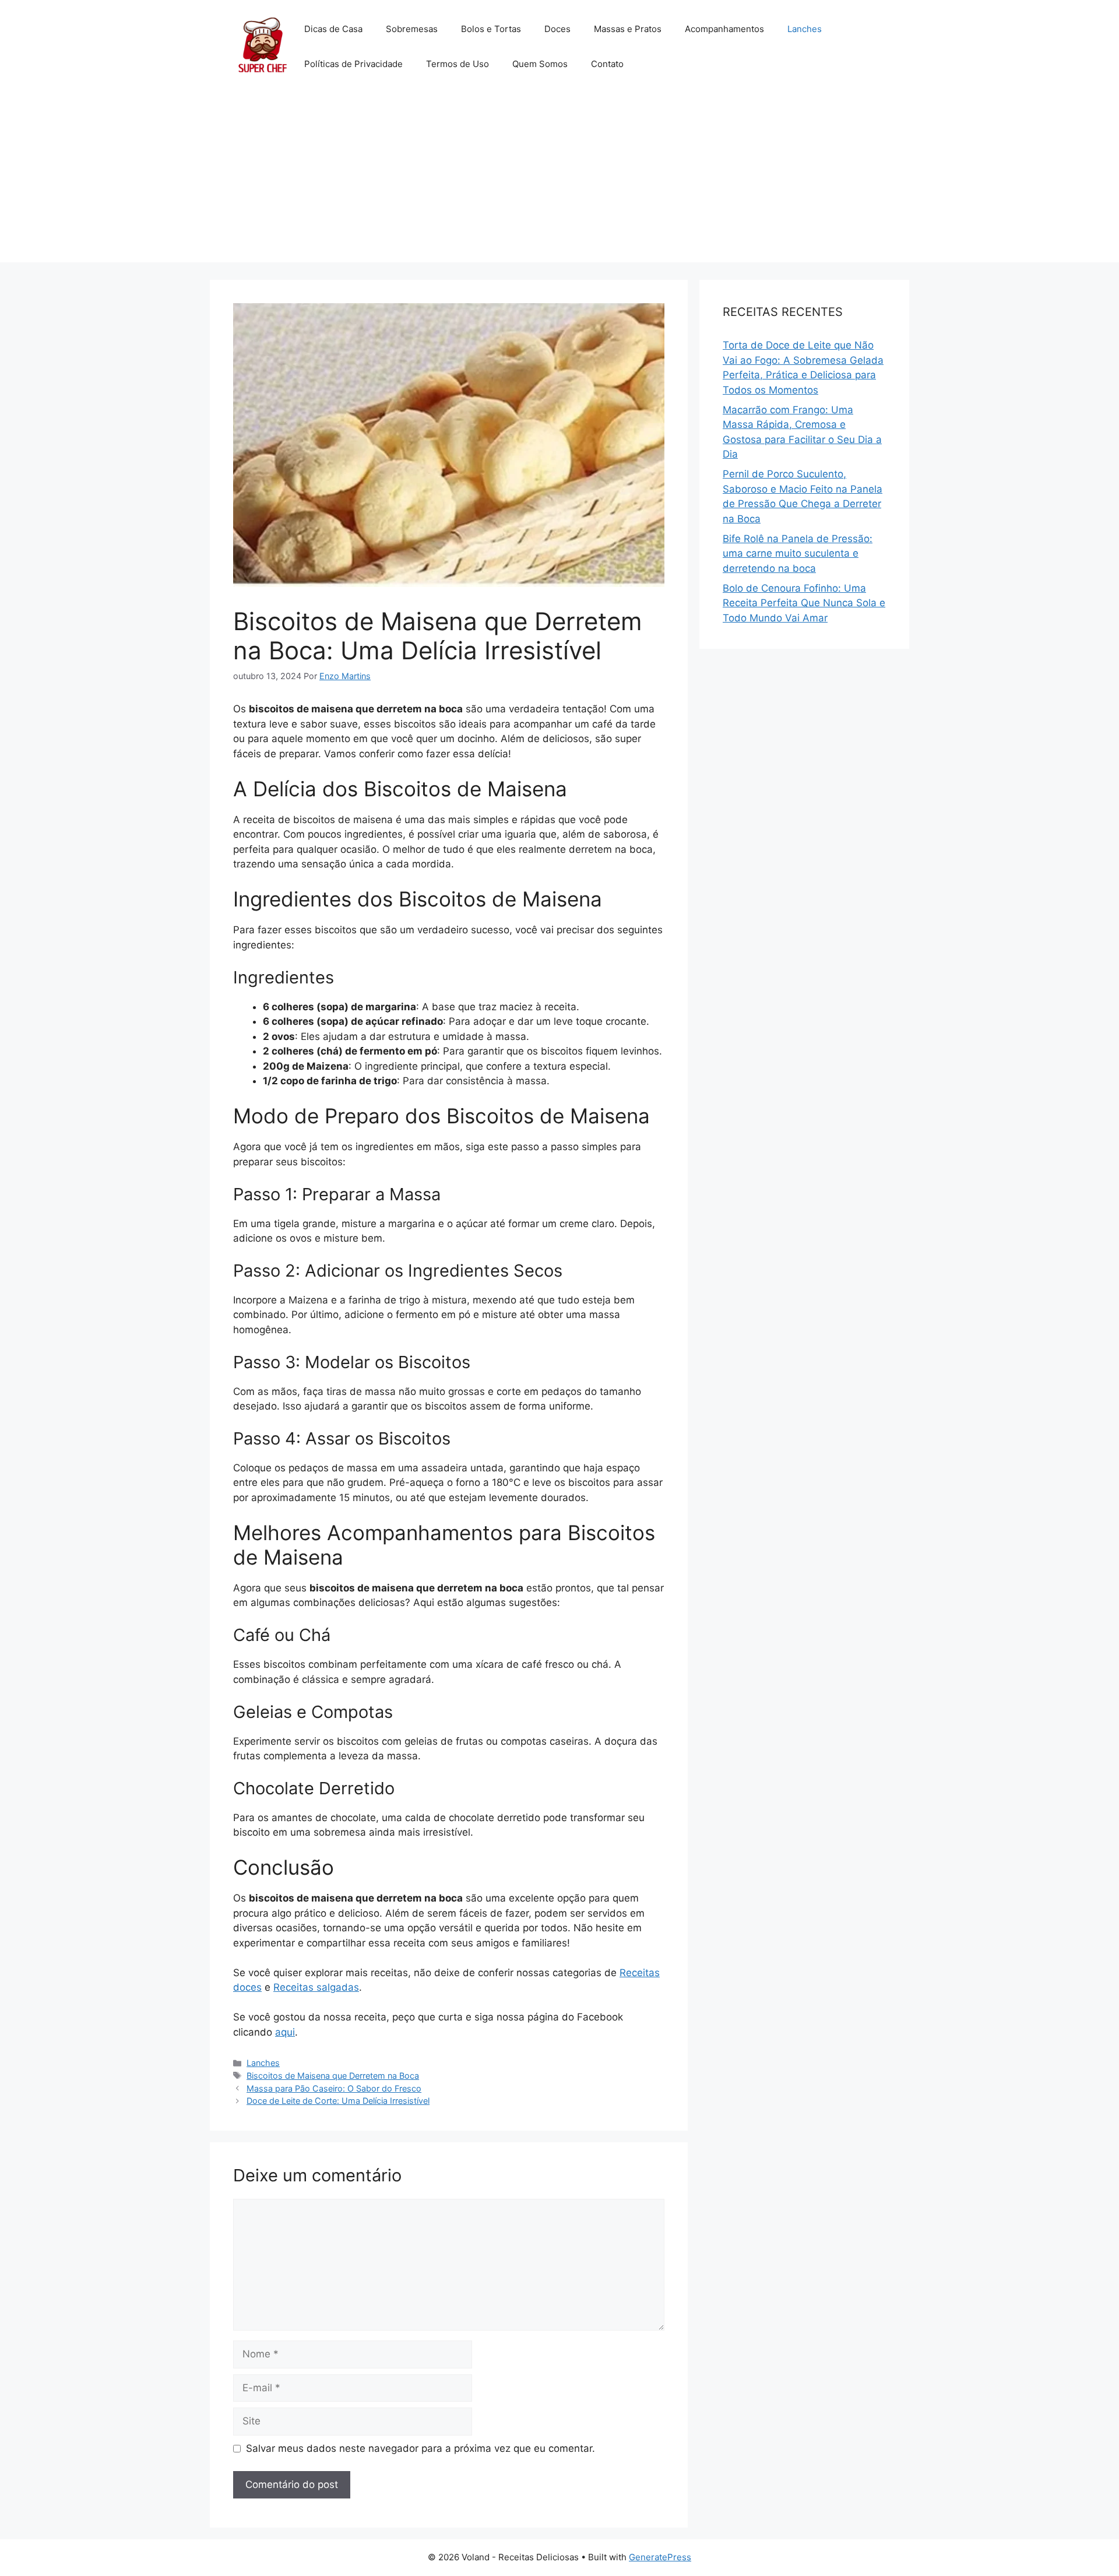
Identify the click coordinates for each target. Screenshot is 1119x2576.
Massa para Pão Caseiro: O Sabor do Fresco (334, 2088)
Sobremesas (412, 29)
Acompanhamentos (724, 29)
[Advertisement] (559, 181)
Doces (557, 29)
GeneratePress (660, 2557)
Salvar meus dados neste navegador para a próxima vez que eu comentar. (420, 2448)
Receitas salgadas (316, 1987)
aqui (285, 2032)
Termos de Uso (458, 64)
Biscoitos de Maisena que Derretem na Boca (333, 2076)
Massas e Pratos (628, 29)
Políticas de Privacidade (353, 64)
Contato (607, 64)
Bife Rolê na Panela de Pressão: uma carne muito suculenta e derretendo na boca (798, 553)
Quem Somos (540, 64)
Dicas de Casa (333, 29)
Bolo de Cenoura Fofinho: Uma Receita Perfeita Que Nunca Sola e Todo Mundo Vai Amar (804, 603)
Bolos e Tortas (491, 29)
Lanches (805, 29)
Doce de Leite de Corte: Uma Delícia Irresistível (338, 2101)
